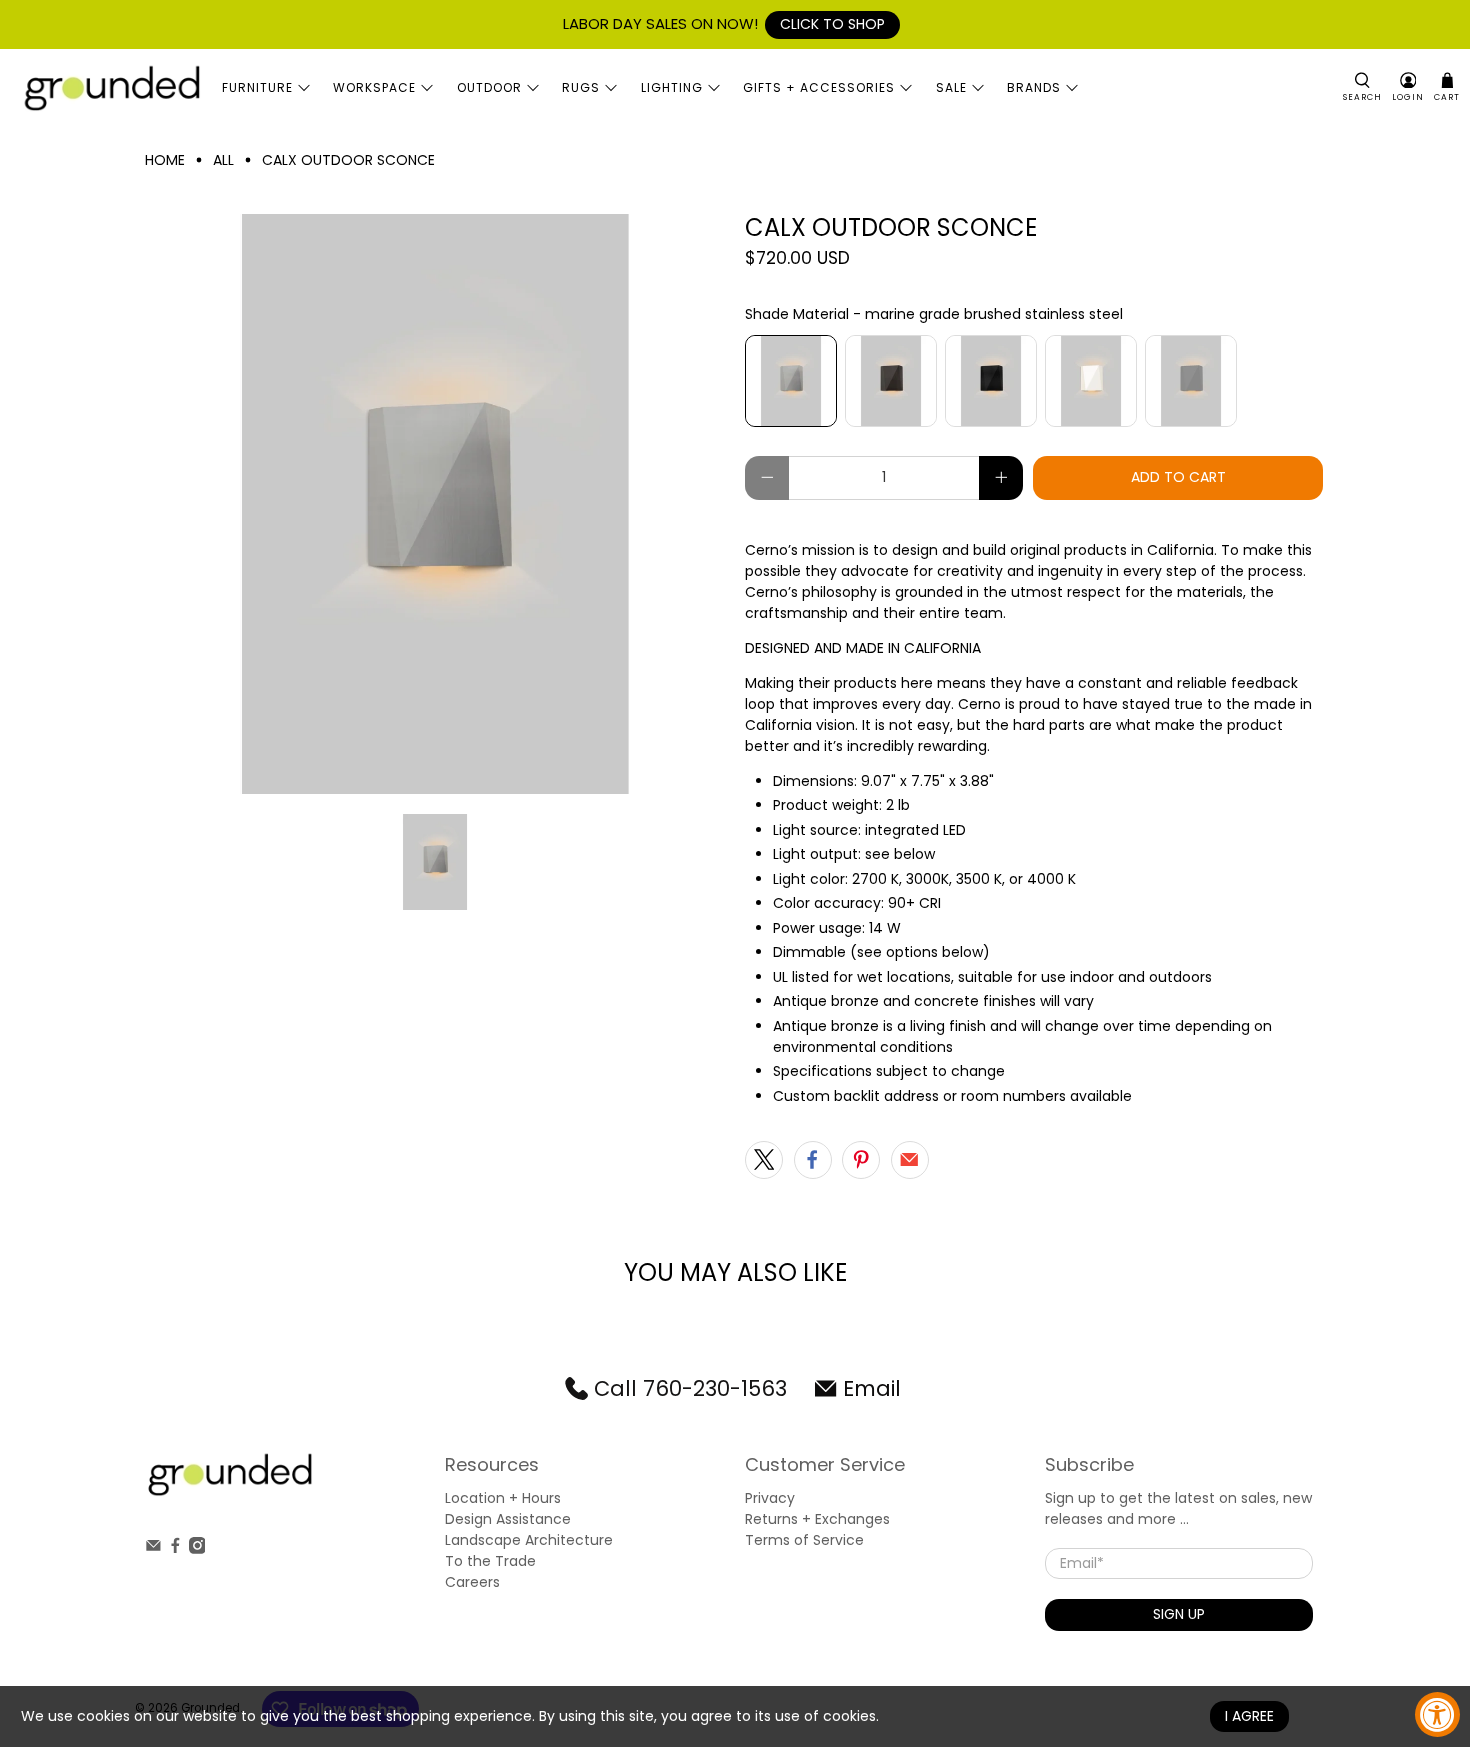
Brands (1034, 87)
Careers (472, 1582)
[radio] (791, 381)
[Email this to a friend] (910, 1160)
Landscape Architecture (529, 1540)
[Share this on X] (764, 1160)
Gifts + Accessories (819, 87)
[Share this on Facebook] (813, 1160)
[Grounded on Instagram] (197, 1549)
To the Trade (490, 1561)
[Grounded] (111, 87)
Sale (951, 87)
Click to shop (832, 24)
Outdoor (489, 87)
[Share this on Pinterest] (861, 1160)
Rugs (581, 87)
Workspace (374, 87)
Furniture (257, 87)
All (223, 160)
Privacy (770, 1498)
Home (165, 160)
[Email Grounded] (153, 1549)
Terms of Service (804, 1540)
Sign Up (1179, 1614)
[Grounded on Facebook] (175, 1549)
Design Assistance (508, 1519)
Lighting (672, 87)
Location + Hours (503, 1498)
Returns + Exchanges (817, 1519)
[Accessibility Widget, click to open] (1437, 1714)
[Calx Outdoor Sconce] (435, 504)
